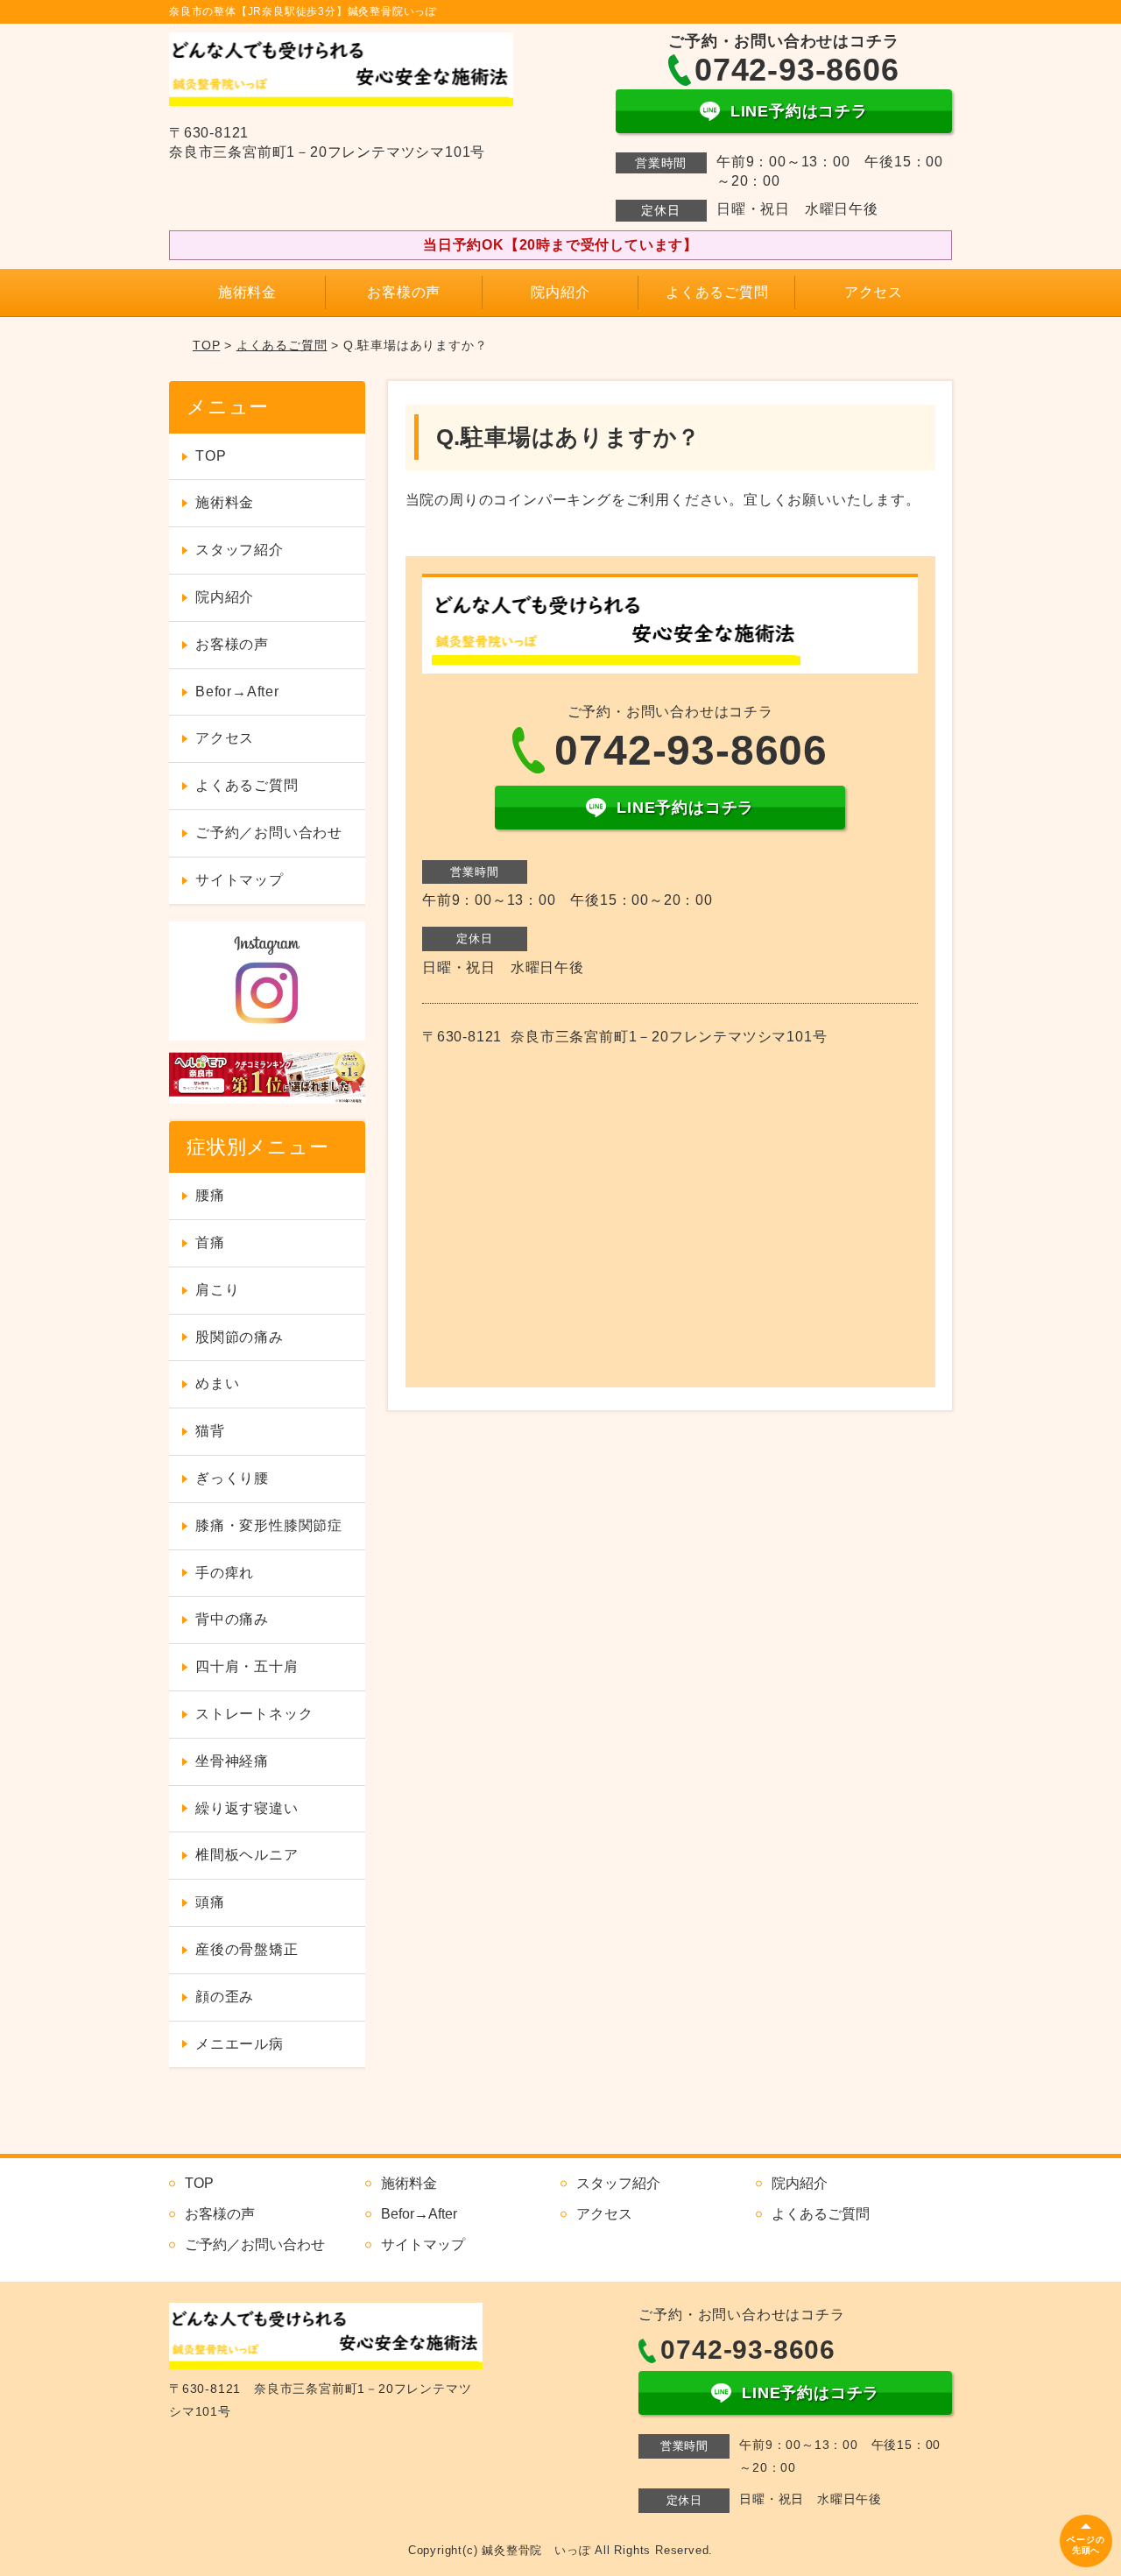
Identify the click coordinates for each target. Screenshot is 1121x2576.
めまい (217, 1383)
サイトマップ (240, 880)
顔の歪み (225, 1997)
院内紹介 (560, 292)
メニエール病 (240, 2044)
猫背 (210, 1431)
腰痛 (210, 1195)
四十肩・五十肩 (247, 1666)
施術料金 (247, 292)
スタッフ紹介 (240, 550)
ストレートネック (254, 1714)
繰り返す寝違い (247, 1808)
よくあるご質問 (717, 292)
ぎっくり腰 (232, 1478)
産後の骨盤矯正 (247, 1949)
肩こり (217, 1290)
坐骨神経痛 (232, 1761)
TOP (206, 345)
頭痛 (210, 1902)
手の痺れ (225, 1573)
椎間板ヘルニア (247, 1855)
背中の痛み (232, 1619)
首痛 (210, 1242)
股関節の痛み (240, 1337)
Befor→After (237, 692)
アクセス (874, 292)
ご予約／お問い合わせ (269, 833)
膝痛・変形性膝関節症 (269, 1525)
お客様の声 (404, 292)
